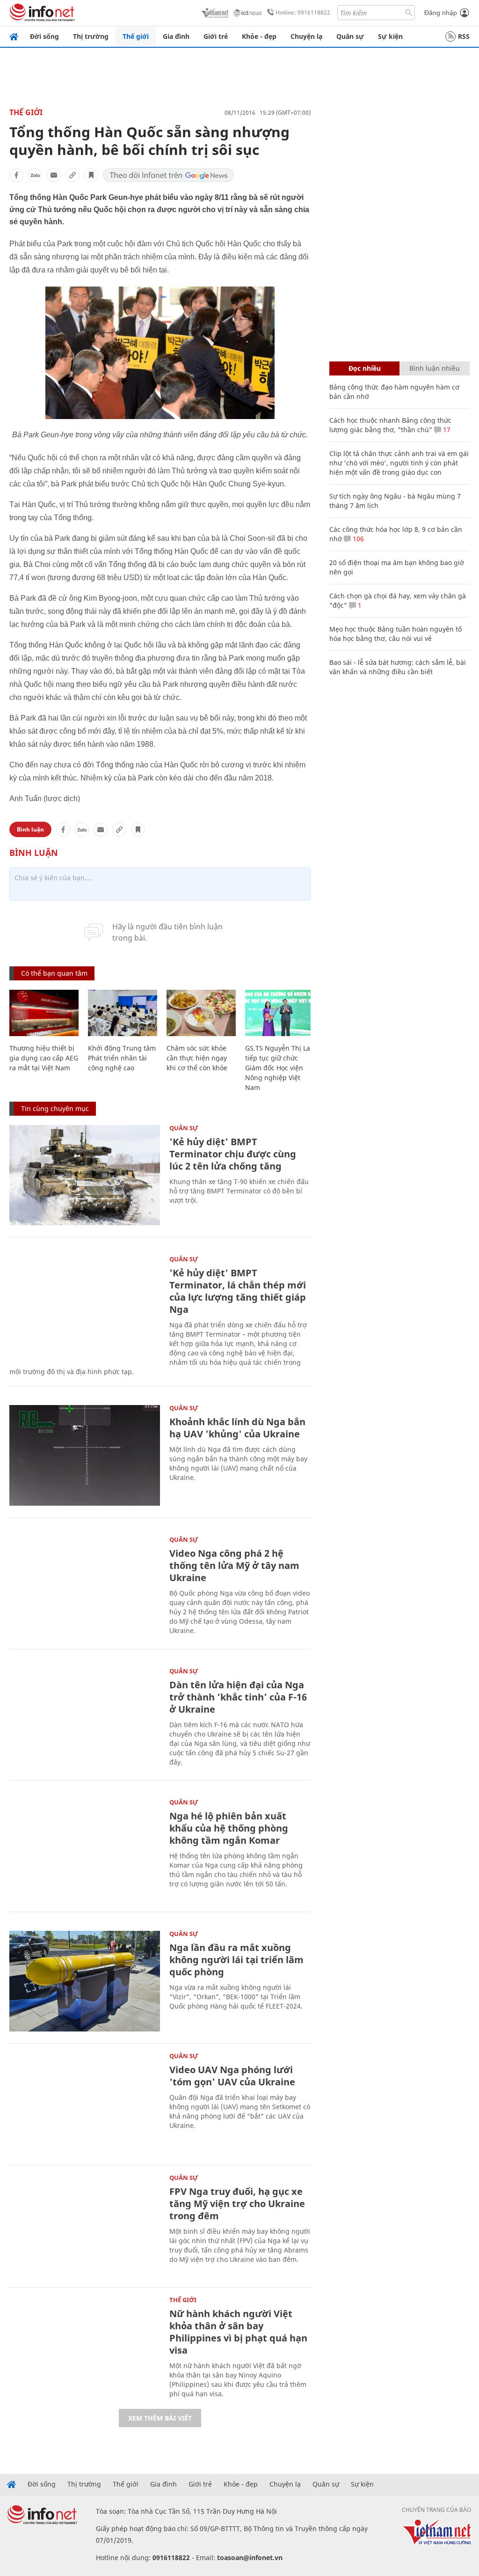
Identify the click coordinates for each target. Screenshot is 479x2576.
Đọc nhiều (365, 368)
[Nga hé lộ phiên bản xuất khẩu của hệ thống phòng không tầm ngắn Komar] (85, 1850)
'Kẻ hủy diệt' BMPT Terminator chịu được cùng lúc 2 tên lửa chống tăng (233, 1154)
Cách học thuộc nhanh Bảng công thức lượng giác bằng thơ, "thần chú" (390, 425)
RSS (464, 36)
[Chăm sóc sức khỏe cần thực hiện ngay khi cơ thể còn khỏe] (201, 1013)
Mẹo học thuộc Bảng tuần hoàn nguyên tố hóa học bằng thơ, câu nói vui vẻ (396, 634)
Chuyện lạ (306, 36)
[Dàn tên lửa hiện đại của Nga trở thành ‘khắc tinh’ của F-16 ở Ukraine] (85, 1719)
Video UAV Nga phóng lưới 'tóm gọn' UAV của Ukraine (232, 2076)
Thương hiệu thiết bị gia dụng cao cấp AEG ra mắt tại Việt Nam (44, 1058)
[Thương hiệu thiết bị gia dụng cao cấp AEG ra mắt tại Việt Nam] (44, 1013)
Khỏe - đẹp (259, 36)
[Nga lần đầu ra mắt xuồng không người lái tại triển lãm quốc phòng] (85, 1981)
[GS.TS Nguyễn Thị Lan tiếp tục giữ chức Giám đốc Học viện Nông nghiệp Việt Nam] (280, 1013)
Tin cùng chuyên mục (55, 1108)
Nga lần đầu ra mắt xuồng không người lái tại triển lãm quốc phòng (236, 1960)
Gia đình (176, 36)
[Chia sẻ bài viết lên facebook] (16, 175)
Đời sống (44, 36)
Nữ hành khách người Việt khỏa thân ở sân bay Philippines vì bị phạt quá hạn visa (238, 2332)
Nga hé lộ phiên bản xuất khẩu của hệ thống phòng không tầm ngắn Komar (229, 1828)
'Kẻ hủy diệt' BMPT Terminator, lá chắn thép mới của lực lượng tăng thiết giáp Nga (238, 1291)
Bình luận (30, 829)
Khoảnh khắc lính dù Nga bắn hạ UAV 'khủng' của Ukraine (237, 1428)
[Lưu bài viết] (91, 175)
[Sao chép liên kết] (73, 175)
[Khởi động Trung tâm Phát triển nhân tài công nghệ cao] (123, 1013)
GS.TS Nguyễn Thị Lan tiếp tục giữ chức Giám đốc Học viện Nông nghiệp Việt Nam (280, 1068)
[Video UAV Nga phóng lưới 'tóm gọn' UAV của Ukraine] (85, 2103)
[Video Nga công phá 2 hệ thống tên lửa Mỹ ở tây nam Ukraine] (85, 1587)
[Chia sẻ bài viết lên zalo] (35, 175)
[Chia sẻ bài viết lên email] (54, 175)
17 (446, 430)
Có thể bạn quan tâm (54, 973)
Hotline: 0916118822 (303, 12)
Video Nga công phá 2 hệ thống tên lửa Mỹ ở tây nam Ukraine (234, 1565)
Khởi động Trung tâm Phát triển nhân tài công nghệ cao (122, 1058)
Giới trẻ (216, 36)
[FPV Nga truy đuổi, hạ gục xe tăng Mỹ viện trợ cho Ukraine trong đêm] (85, 2225)
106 (357, 539)
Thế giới (136, 36)
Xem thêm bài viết (160, 2418)
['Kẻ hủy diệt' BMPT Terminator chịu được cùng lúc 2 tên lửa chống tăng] (85, 1175)
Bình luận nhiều (435, 368)
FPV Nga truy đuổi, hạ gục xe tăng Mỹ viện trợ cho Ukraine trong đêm (237, 2204)
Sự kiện (390, 36)
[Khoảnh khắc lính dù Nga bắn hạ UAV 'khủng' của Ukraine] (85, 1455)
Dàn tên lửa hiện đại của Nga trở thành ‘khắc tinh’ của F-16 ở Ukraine (238, 1697)
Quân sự (350, 36)
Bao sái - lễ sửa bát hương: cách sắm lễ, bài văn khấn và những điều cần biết (398, 667)
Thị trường (91, 36)
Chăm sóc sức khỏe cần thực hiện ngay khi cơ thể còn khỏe (197, 1058)
